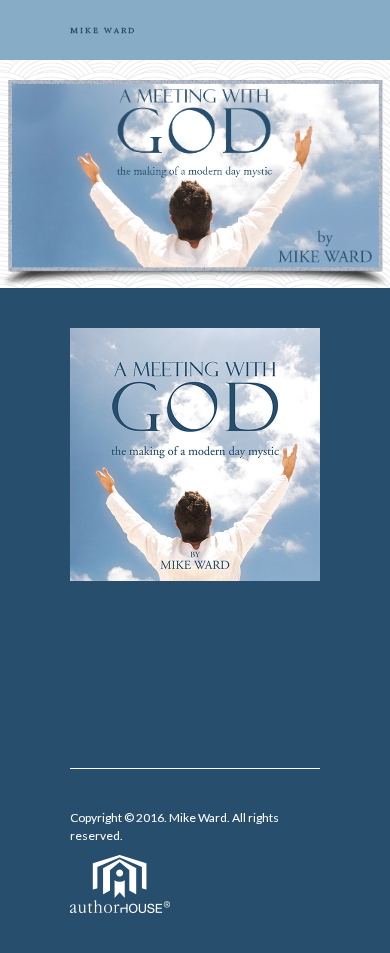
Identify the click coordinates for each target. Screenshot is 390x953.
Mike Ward (198, 817)
